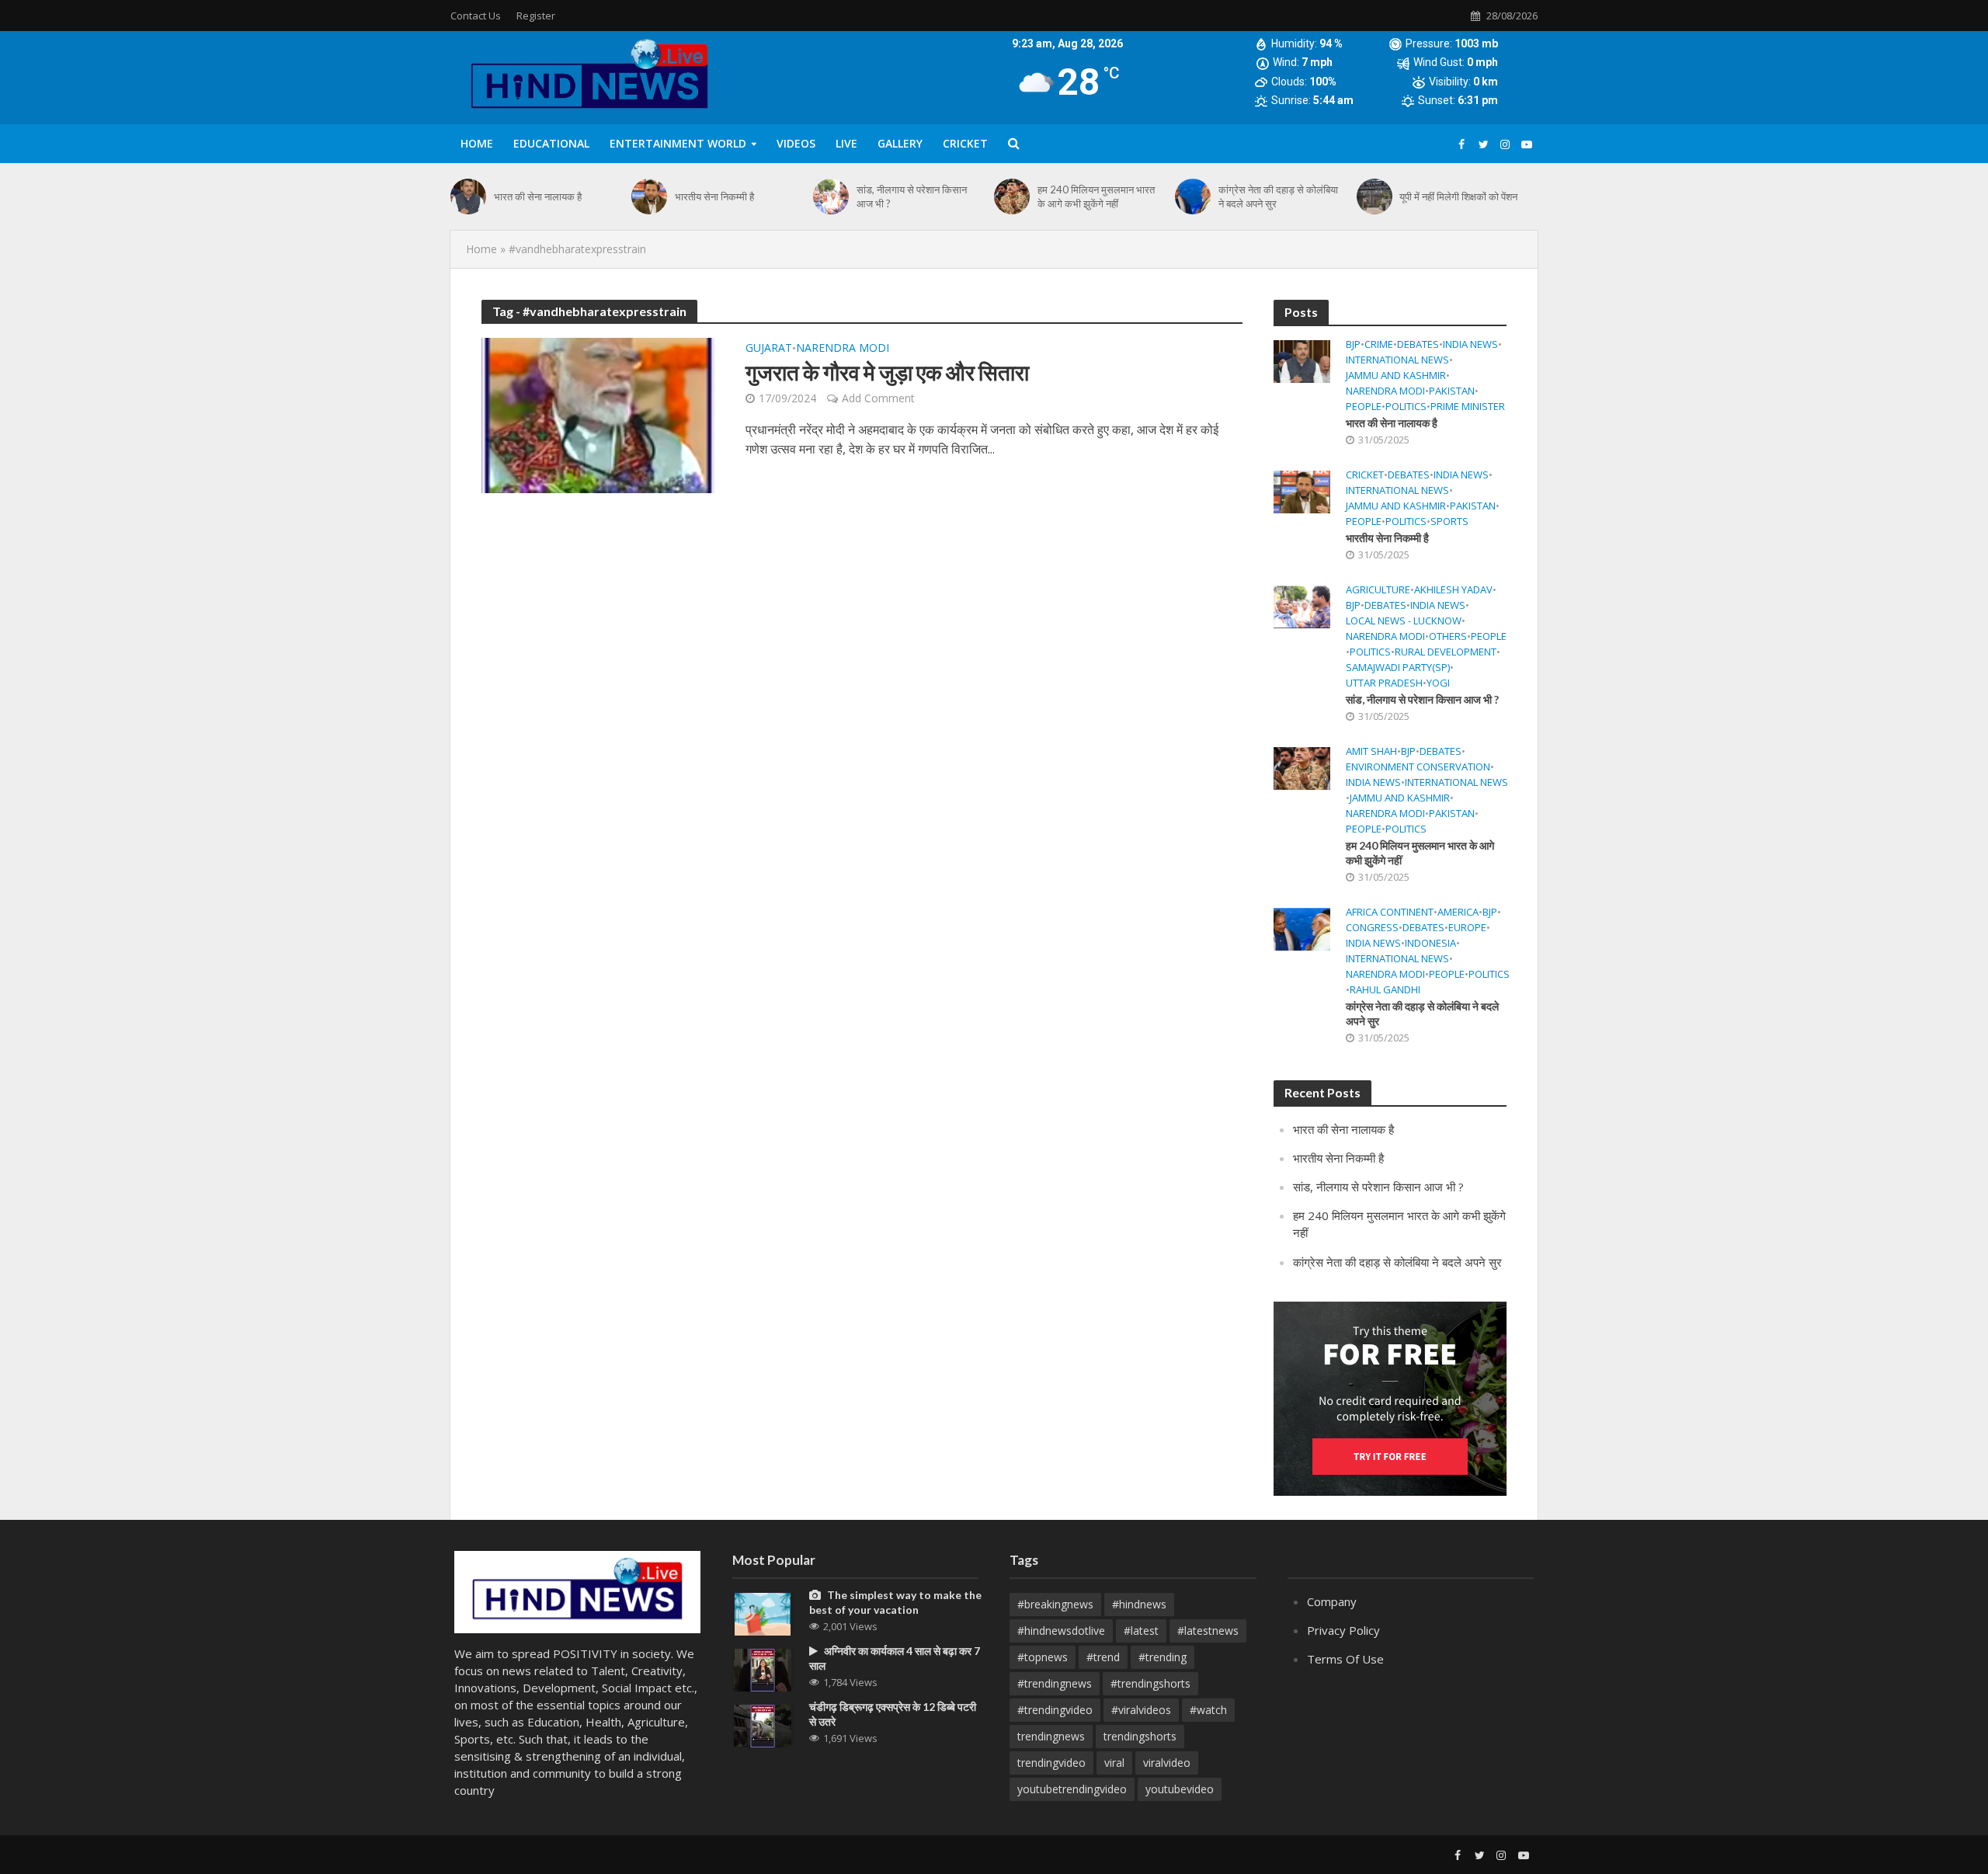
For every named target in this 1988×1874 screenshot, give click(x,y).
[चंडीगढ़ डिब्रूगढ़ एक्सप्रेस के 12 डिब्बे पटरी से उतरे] (763, 1725)
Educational (551, 143)
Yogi (1438, 683)
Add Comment (878, 398)
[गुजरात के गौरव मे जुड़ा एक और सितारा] (598, 414)
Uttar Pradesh (1384, 683)
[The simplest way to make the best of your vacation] (763, 1612)
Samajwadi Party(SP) (1398, 668)
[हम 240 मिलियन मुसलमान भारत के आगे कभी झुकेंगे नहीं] (1012, 196)
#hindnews (1139, 1604)
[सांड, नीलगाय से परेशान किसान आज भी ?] (831, 196)
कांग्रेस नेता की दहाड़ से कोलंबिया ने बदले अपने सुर (1278, 196)
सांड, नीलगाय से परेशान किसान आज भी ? (912, 196)
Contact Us (476, 16)
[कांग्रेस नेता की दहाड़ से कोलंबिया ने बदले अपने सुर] (1193, 196)
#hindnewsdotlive (1061, 1631)
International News (1397, 360)
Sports (1449, 522)
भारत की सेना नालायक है (538, 196)
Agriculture (1378, 590)
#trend (1103, 1657)
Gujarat (769, 349)
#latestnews (1208, 1631)
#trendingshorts (1150, 1683)
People (1364, 407)
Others (1448, 636)
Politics (1406, 407)
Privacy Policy (1343, 1630)
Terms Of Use (1345, 1659)
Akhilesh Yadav (1453, 590)
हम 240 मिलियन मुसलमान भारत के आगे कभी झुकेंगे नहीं (1096, 196)
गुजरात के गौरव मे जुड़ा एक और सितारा (887, 372)
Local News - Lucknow (1404, 621)
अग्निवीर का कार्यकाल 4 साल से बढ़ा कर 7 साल (895, 1658)
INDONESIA (1430, 943)
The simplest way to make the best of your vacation (895, 1602)
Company (1332, 1601)
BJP (1353, 344)
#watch (1208, 1710)
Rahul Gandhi (1385, 990)
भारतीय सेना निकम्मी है (714, 196)
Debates (1418, 344)
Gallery (900, 143)
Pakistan (1452, 391)
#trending (1163, 1657)
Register (536, 16)
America (1458, 912)
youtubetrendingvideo (1072, 1789)
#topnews (1043, 1657)
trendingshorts (1140, 1736)
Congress (1372, 928)
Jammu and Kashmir (1396, 375)
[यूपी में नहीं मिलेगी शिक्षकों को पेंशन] (1375, 196)
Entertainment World (678, 143)
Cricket (965, 143)
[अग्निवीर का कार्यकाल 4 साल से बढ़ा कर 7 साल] (763, 1669)
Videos (796, 143)
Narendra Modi (843, 349)
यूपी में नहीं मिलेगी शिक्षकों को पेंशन (1458, 196)
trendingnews (1051, 1736)
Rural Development (1446, 652)
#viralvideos (1141, 1710)
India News (1470, 344)
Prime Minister (1468, 407)
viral (1114, 1763)
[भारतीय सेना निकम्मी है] (649, 196)
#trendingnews (1055, 1683)
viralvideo (1167, 1763)
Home (477, 143)
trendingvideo (1051, 1763)
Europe (1467, 928)
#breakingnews (1055, 1604)
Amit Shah (1371, 751)
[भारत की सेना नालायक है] (468, 196)
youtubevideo (1180, 1789)
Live (846, 143)
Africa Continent (1390, 912)
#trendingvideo (1055, 1710)
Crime (1379, 344)
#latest (1141, 1631)
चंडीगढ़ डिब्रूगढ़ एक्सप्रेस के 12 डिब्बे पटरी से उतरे (893, 1714)
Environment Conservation (1418, 767)
